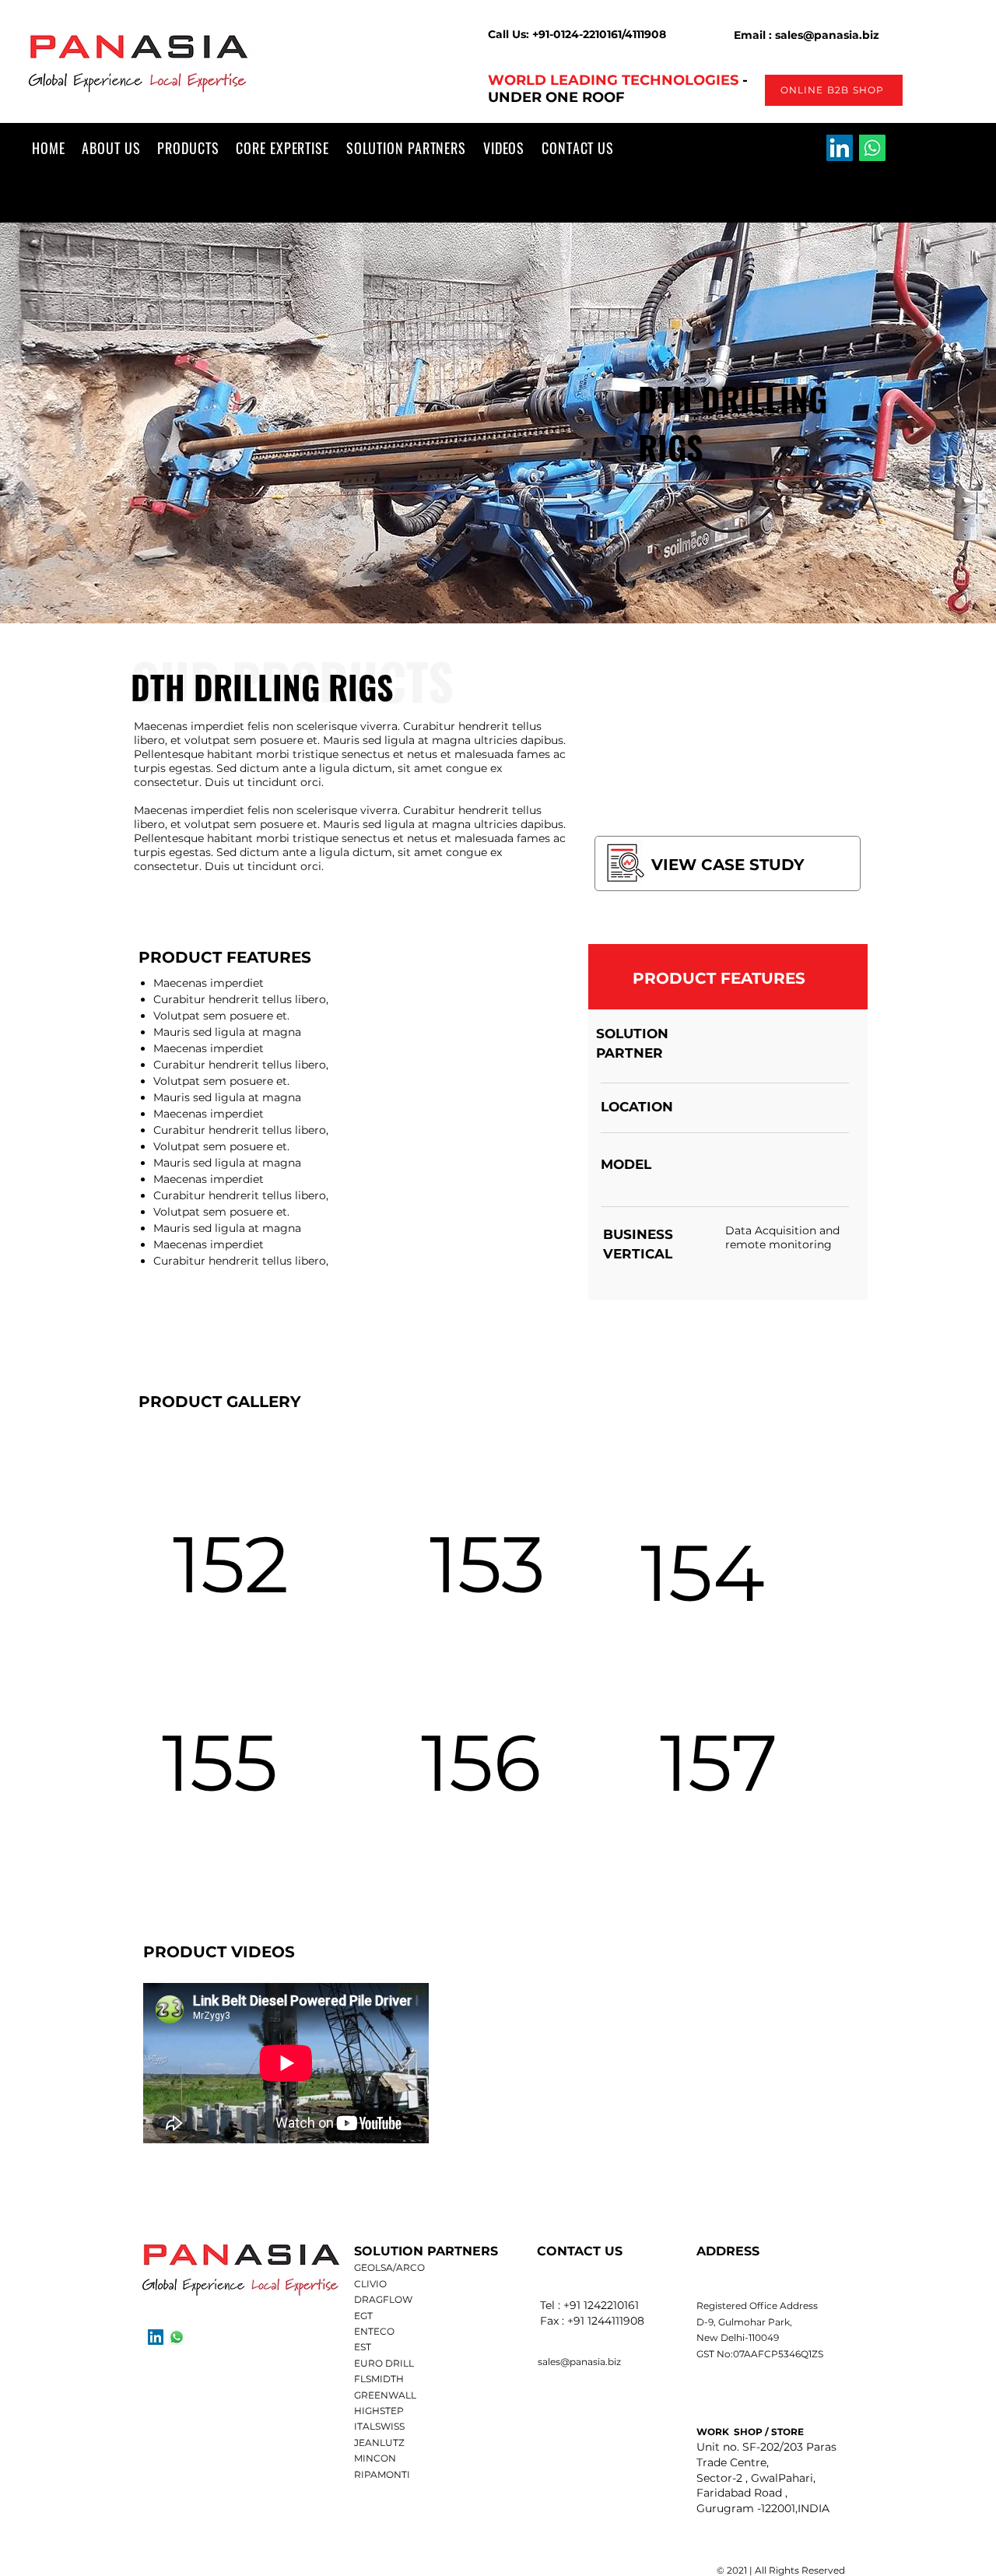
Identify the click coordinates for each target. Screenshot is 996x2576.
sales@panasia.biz (579, 2362)
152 (231, 1564)
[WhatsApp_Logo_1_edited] (177, 2337)
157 (719, 1762)
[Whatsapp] (872, 148)
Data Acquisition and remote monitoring (782, 1237)
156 (481, 1762)
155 (220, 1762)
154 (703, 1572)
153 (487, 1564)
